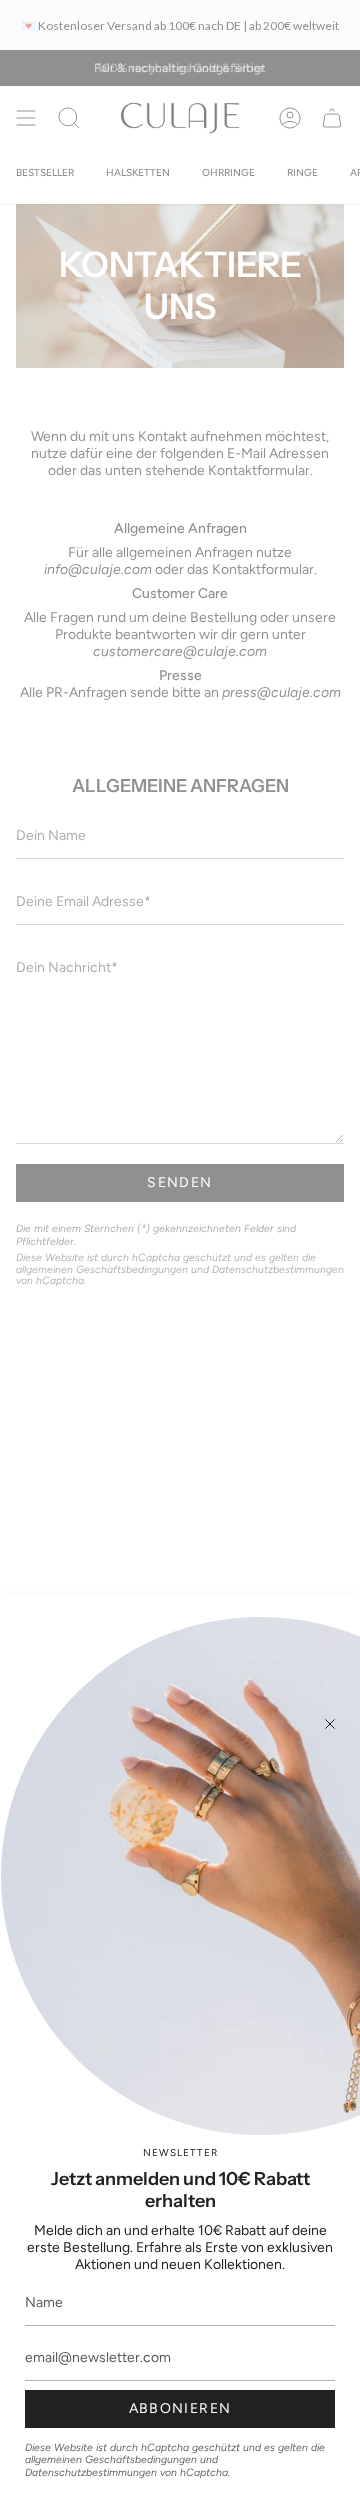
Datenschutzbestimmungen (91, 2472)
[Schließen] (330, 1724)
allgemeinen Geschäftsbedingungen (111, 2459)
